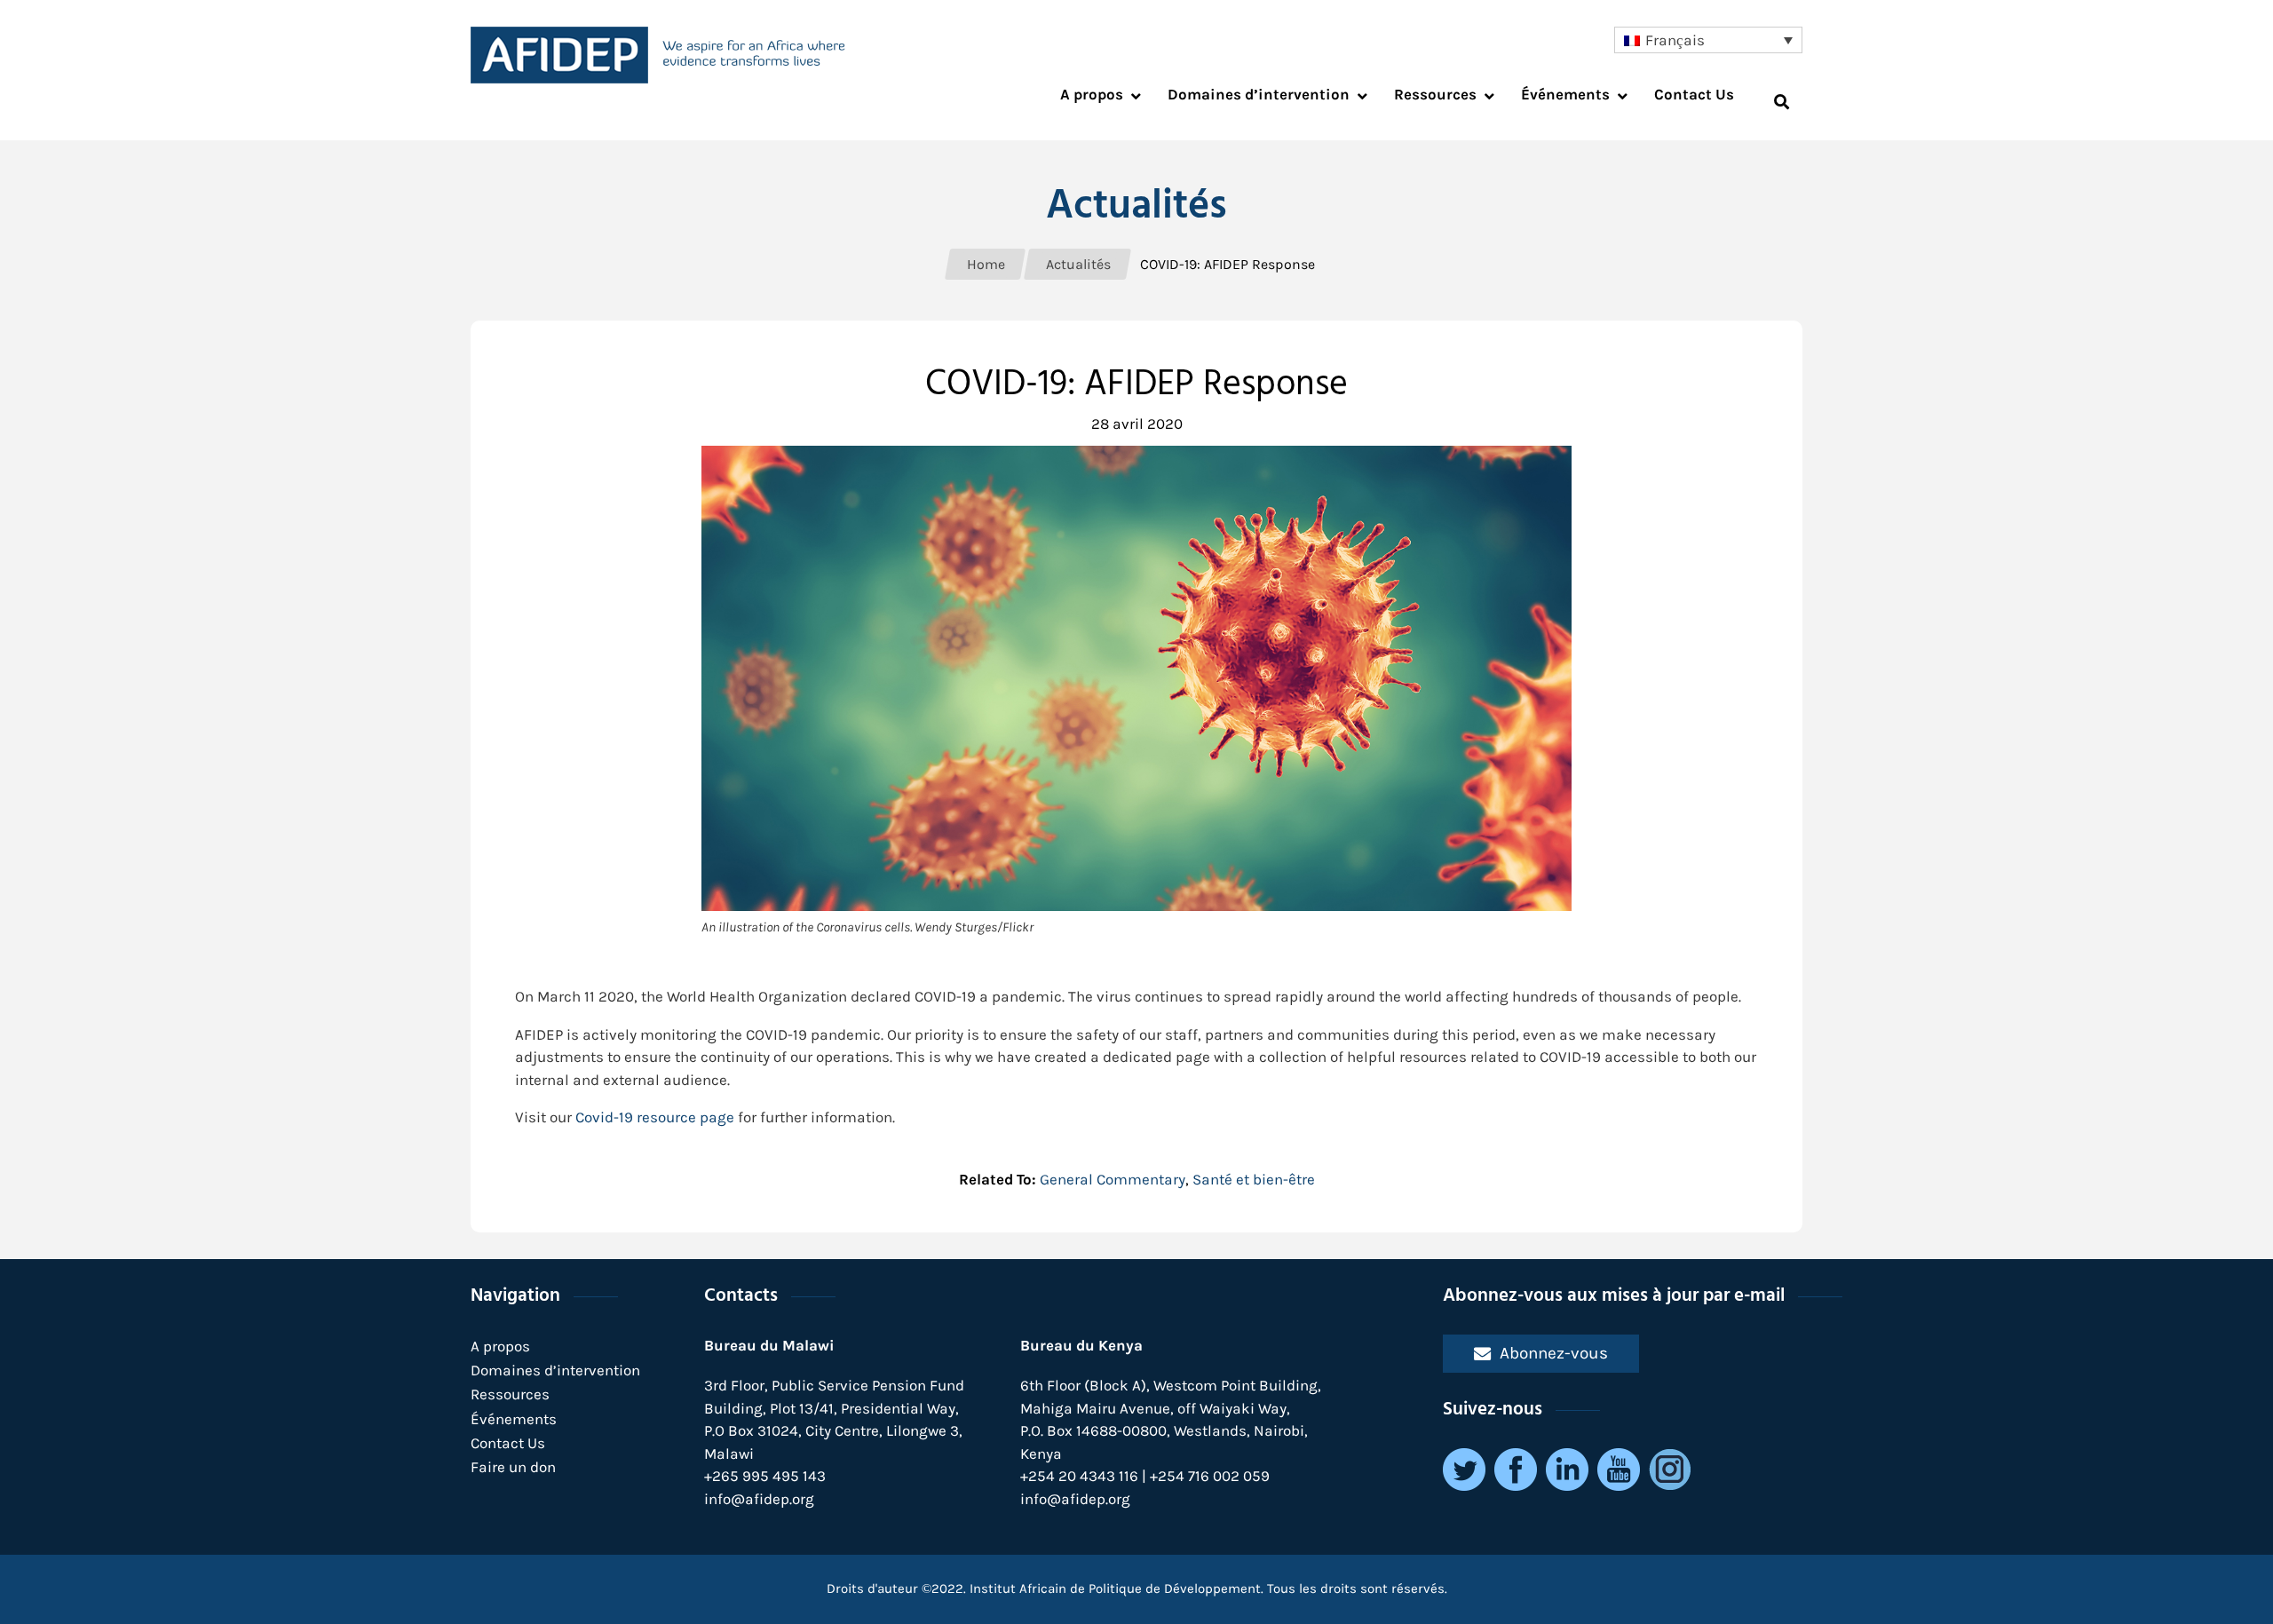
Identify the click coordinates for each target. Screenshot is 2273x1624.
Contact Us (508, 1443)
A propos (500, 1346)
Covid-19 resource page (655, 1117)
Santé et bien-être (1254, 1179)
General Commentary (1113, 1179)
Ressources (510, 1394)
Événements (514, 1419)
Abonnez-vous (1554, 1353)
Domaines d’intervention (555, 1370)
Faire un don (513, 1467)
